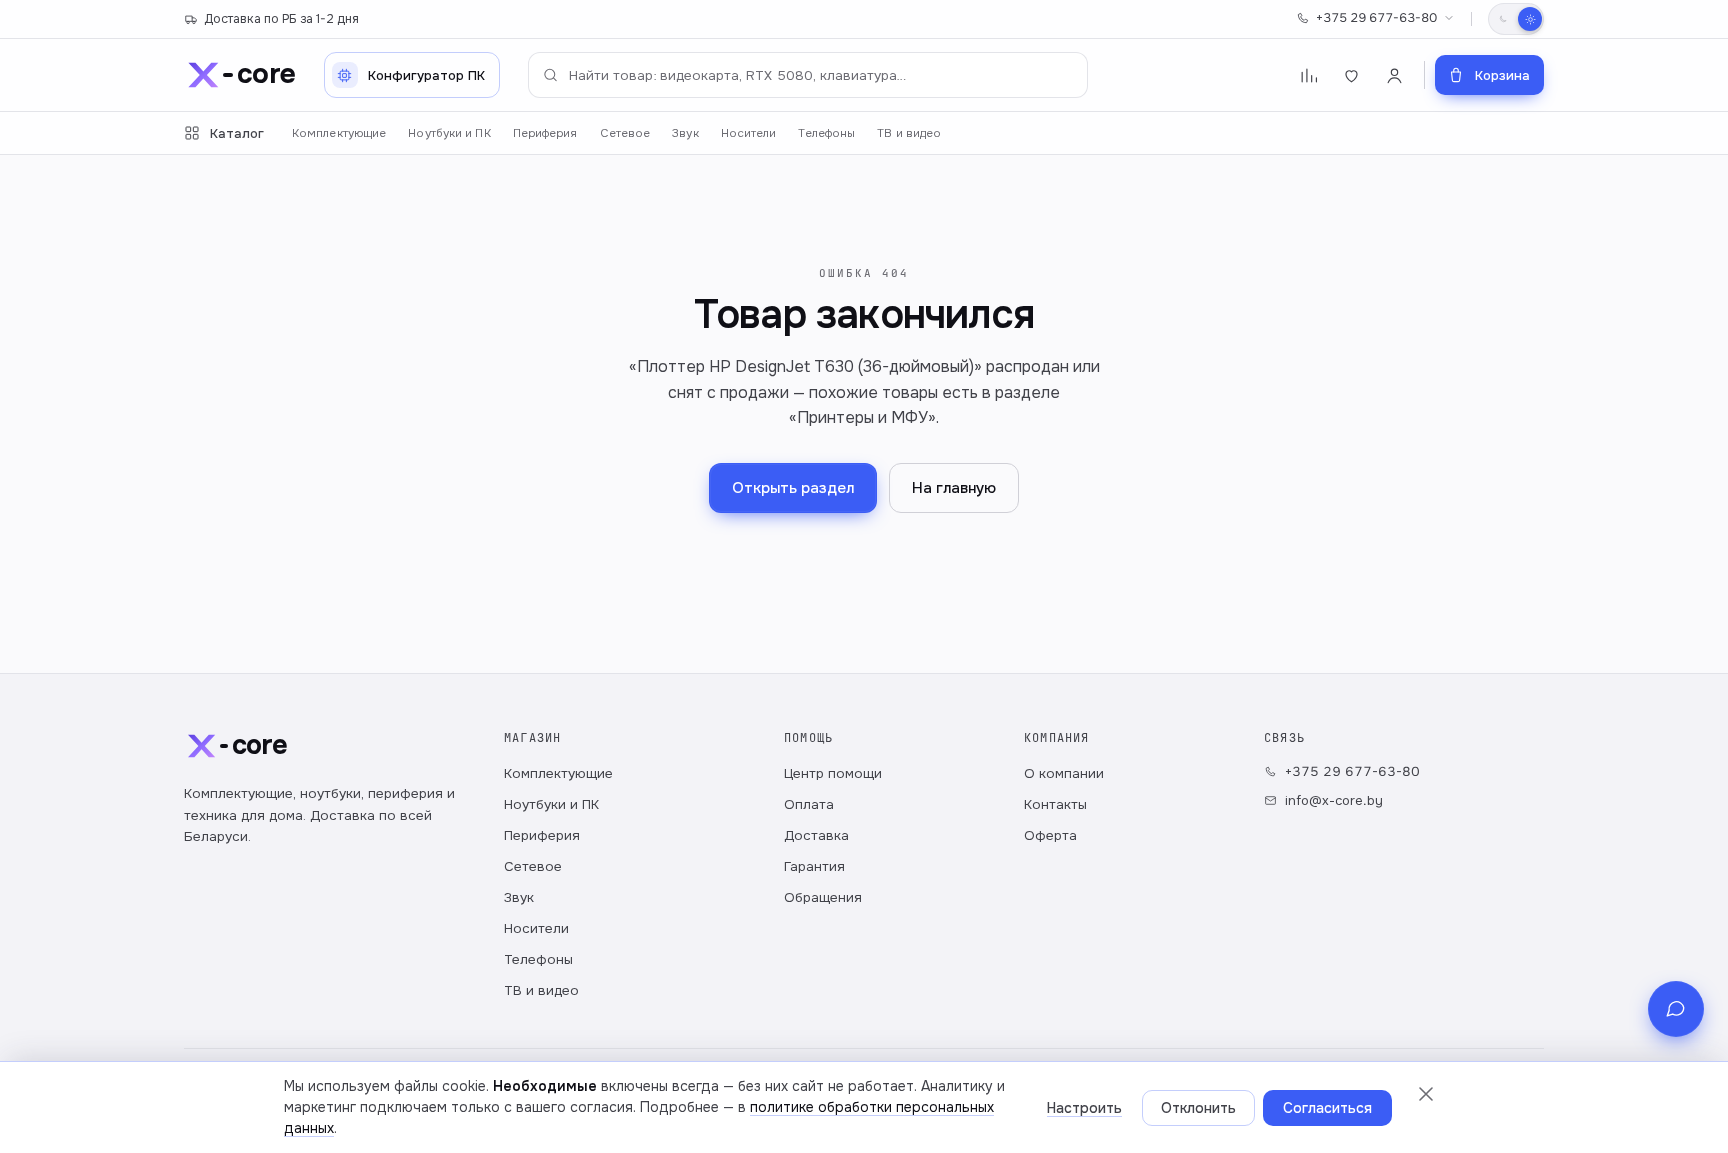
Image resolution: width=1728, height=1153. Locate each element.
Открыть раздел (793, 488)
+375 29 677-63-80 (1376, 18)
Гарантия (814, 866)
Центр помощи (833, 773)
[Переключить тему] (1516, 19)
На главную (954, 488)
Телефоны (826, 133)
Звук (685, 133)
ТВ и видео (909, 133)
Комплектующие (339, 133)
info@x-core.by (1334, 800)
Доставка (816, 835)
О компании (1064, 773)
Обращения (823, 897)
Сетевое (625, 133)
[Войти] (1394, 75)
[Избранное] (1351, 75)
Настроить (1084, 1108)
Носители (749, 133)
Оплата (809, 804)
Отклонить (1198, 1108)
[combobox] (808, 75)
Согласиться (1327, 1108)
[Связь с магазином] (1676, 1009)
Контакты (1055, 804)
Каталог (237, 133)
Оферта (1050, 835)
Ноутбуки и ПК (449, 133)
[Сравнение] (1308, 75)
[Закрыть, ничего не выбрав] (1426, 1094)
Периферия (545, 133)
